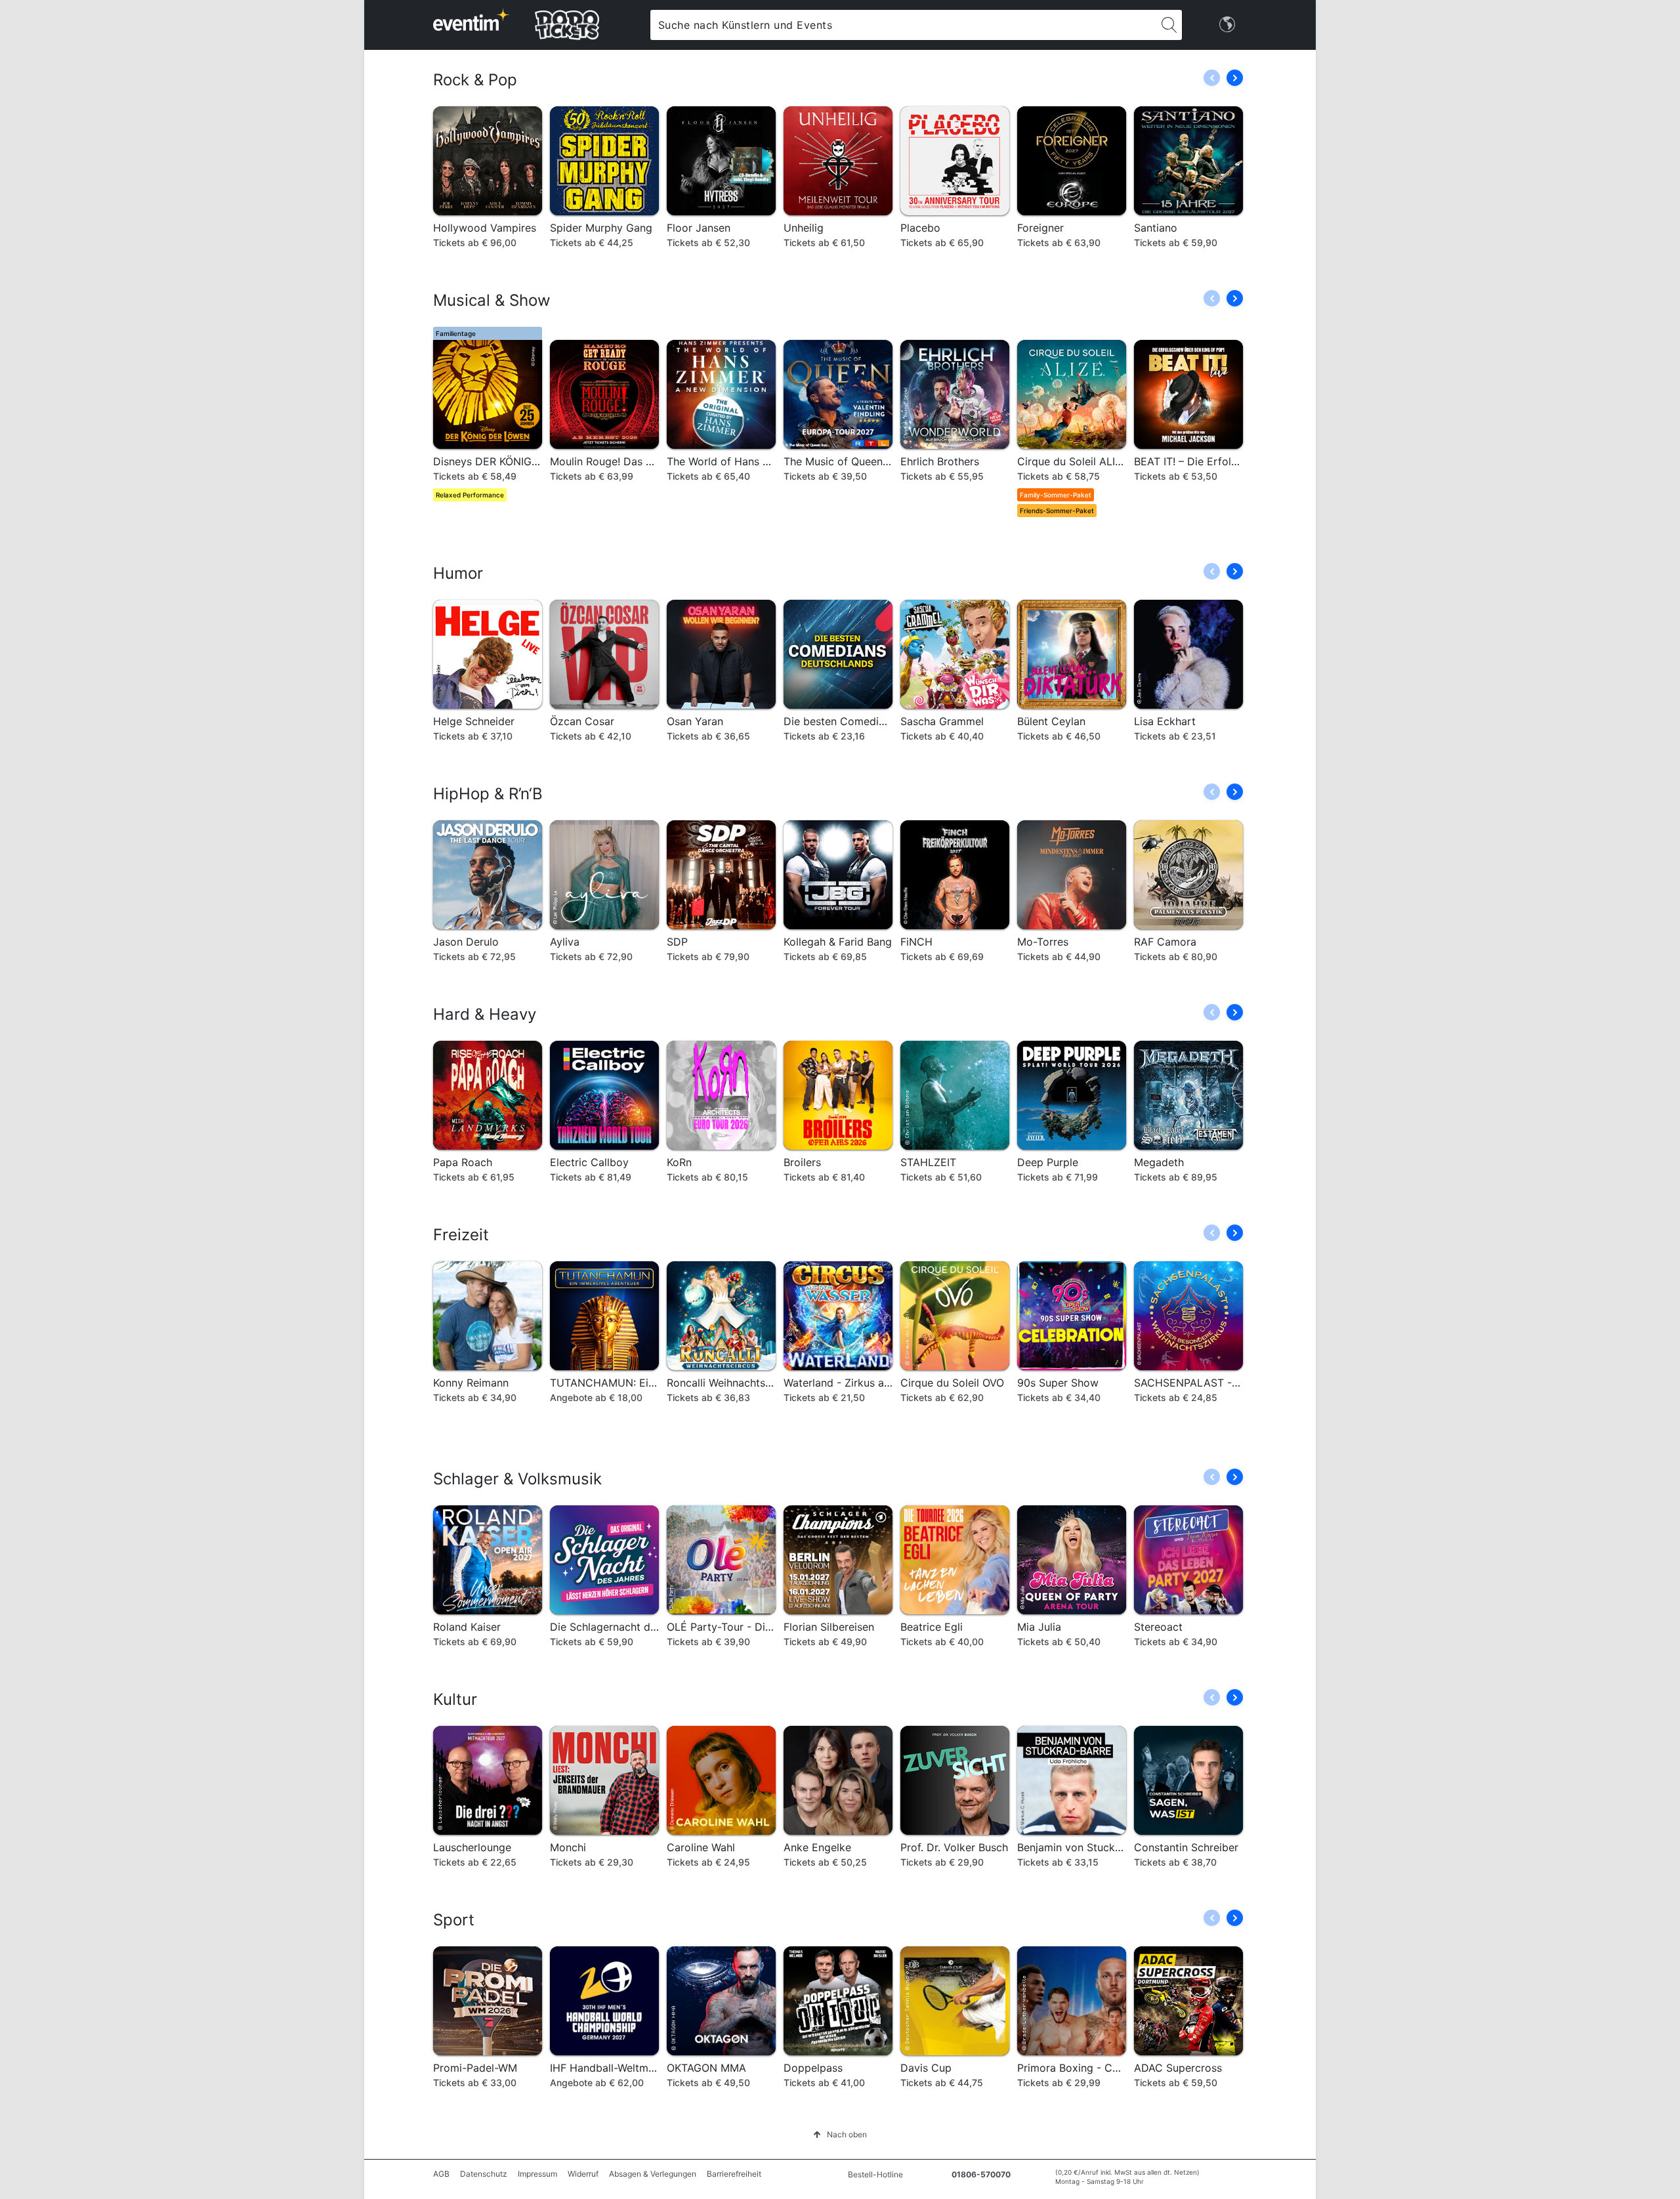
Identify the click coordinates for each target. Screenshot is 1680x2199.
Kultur (455, 1699)
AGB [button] (441, 2174)
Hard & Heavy (485, 1014)
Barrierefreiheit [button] (734, 2174)
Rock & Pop (475, 80)
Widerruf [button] (583, 2174)
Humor (458, 573)
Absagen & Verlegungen (653, 2174)
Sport (454, 1920)
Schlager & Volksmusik (517, 1479)
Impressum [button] (537, 2174)
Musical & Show (492, 300)
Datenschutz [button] (484, 2174)
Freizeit (461, 1235)
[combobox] (903, 25)
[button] (1235, 78)
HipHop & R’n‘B (488, 794)
